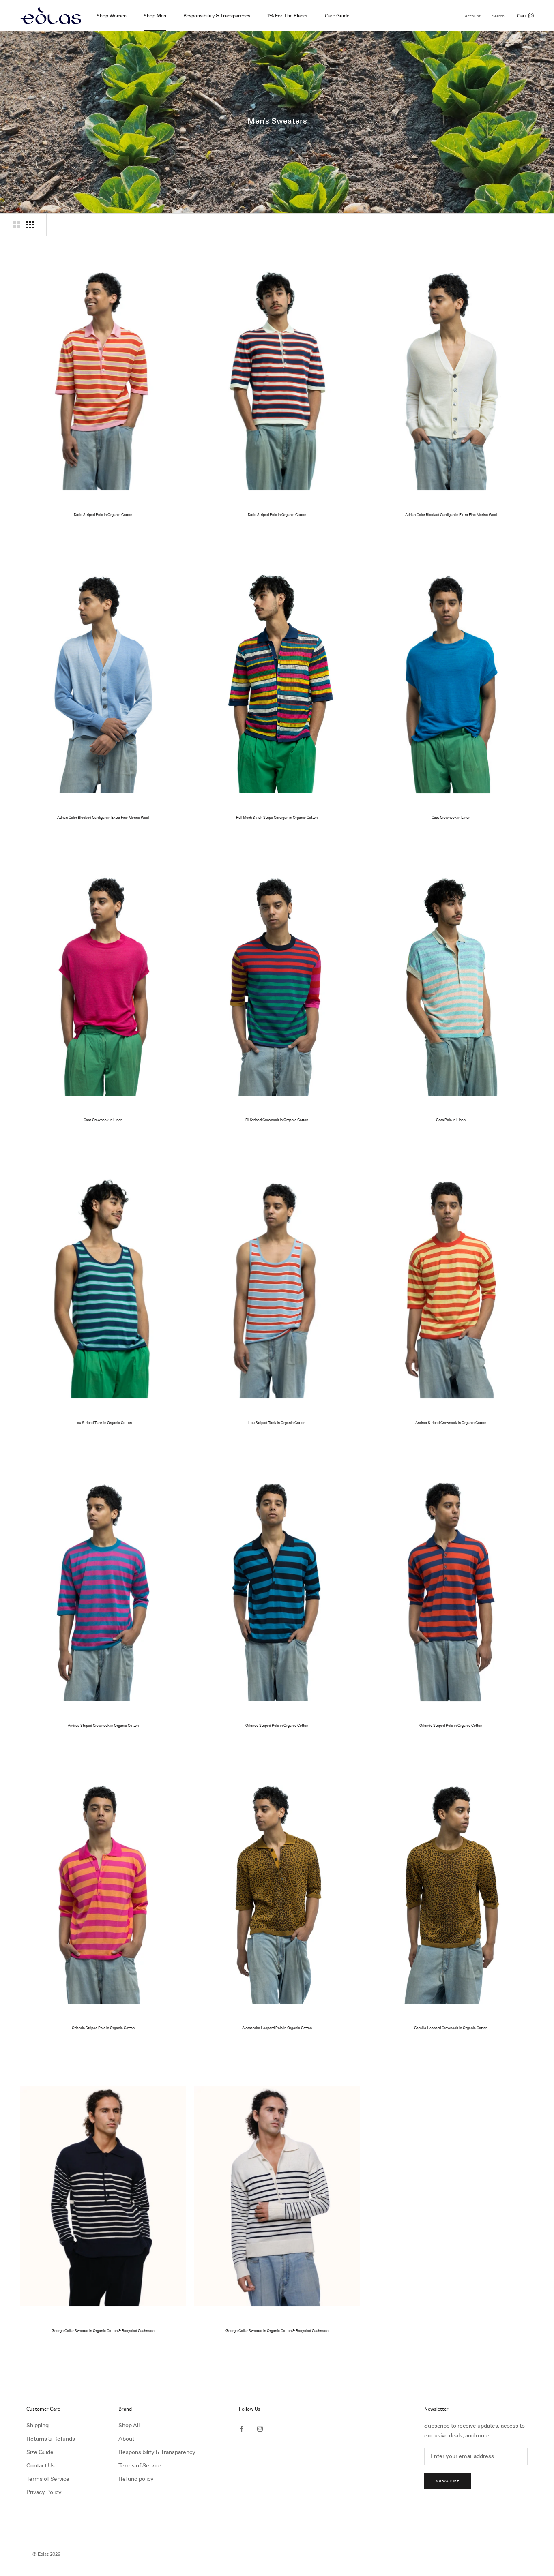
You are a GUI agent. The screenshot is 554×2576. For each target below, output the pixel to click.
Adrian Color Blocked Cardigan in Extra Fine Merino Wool (451, 515)
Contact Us (41, 2466)
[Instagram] (260, 2428)
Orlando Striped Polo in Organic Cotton (277, 1726)
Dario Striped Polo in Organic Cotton (103, 515)
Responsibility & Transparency (217, 16)
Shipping (38, 2425)
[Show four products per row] (30, 225)
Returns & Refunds (51, 2439)
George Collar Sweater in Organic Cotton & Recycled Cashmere (103, 2331)
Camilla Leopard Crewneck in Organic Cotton (451, 2028)
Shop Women (112, 16)
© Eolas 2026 (46, 2554)
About (126, 2439)
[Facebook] (242, 2428)
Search (498, 16)
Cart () (525, 16)
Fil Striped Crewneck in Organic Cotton (277, 1120)
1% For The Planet (288, 16)
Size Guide (40, 2452)
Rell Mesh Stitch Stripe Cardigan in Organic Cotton (277, 818)
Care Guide (337, 16)
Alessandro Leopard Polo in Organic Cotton (277, 2028)
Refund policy (136, 2479)
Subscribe (448, 2481)
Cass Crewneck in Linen (451, 818)
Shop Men (155, 16)
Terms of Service (48, 2479)
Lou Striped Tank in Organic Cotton (103, 1423)
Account (473, 16)
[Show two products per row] (17, 225)
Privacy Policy (44, 2492)
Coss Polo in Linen (451, 1120)
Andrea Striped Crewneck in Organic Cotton (451, 1423)
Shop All (129, 2425)
